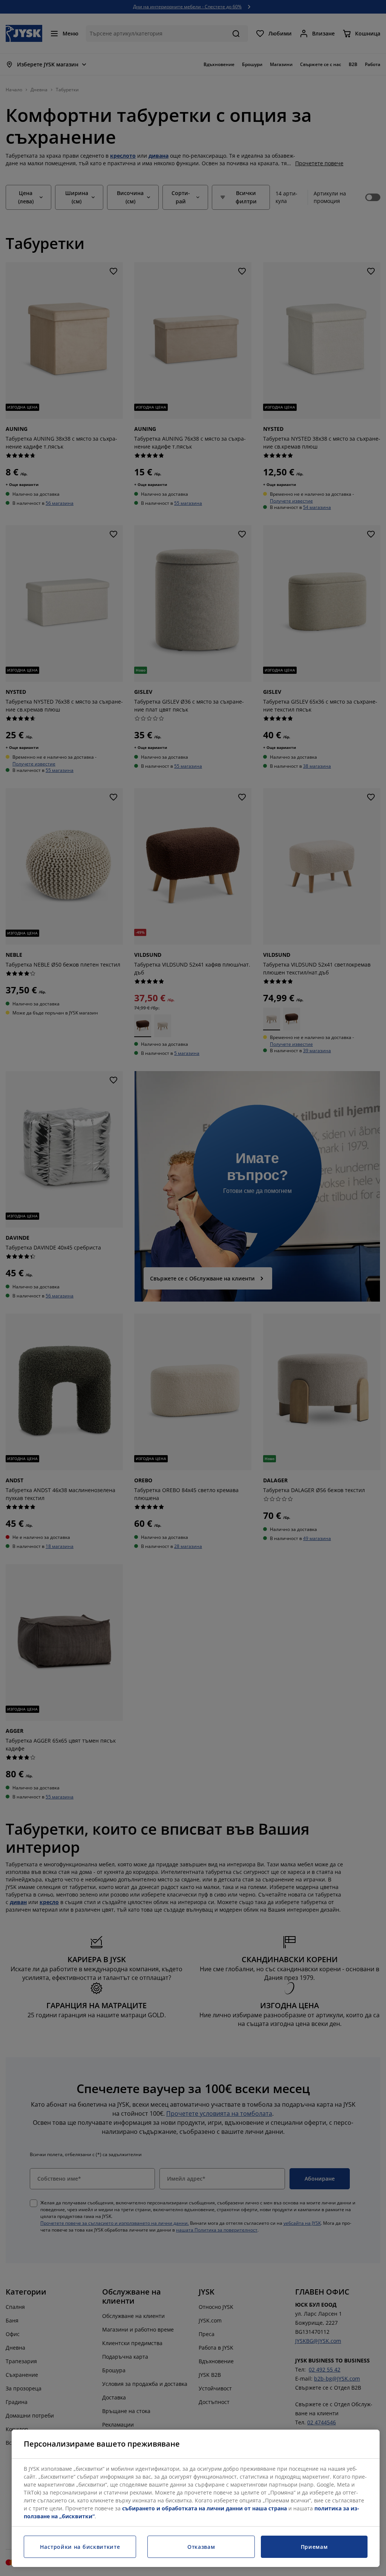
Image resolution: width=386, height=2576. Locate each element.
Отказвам (201, 2547)
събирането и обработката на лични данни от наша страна (204, 2508)
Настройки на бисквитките (80, 2547)
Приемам (314, 2547)
